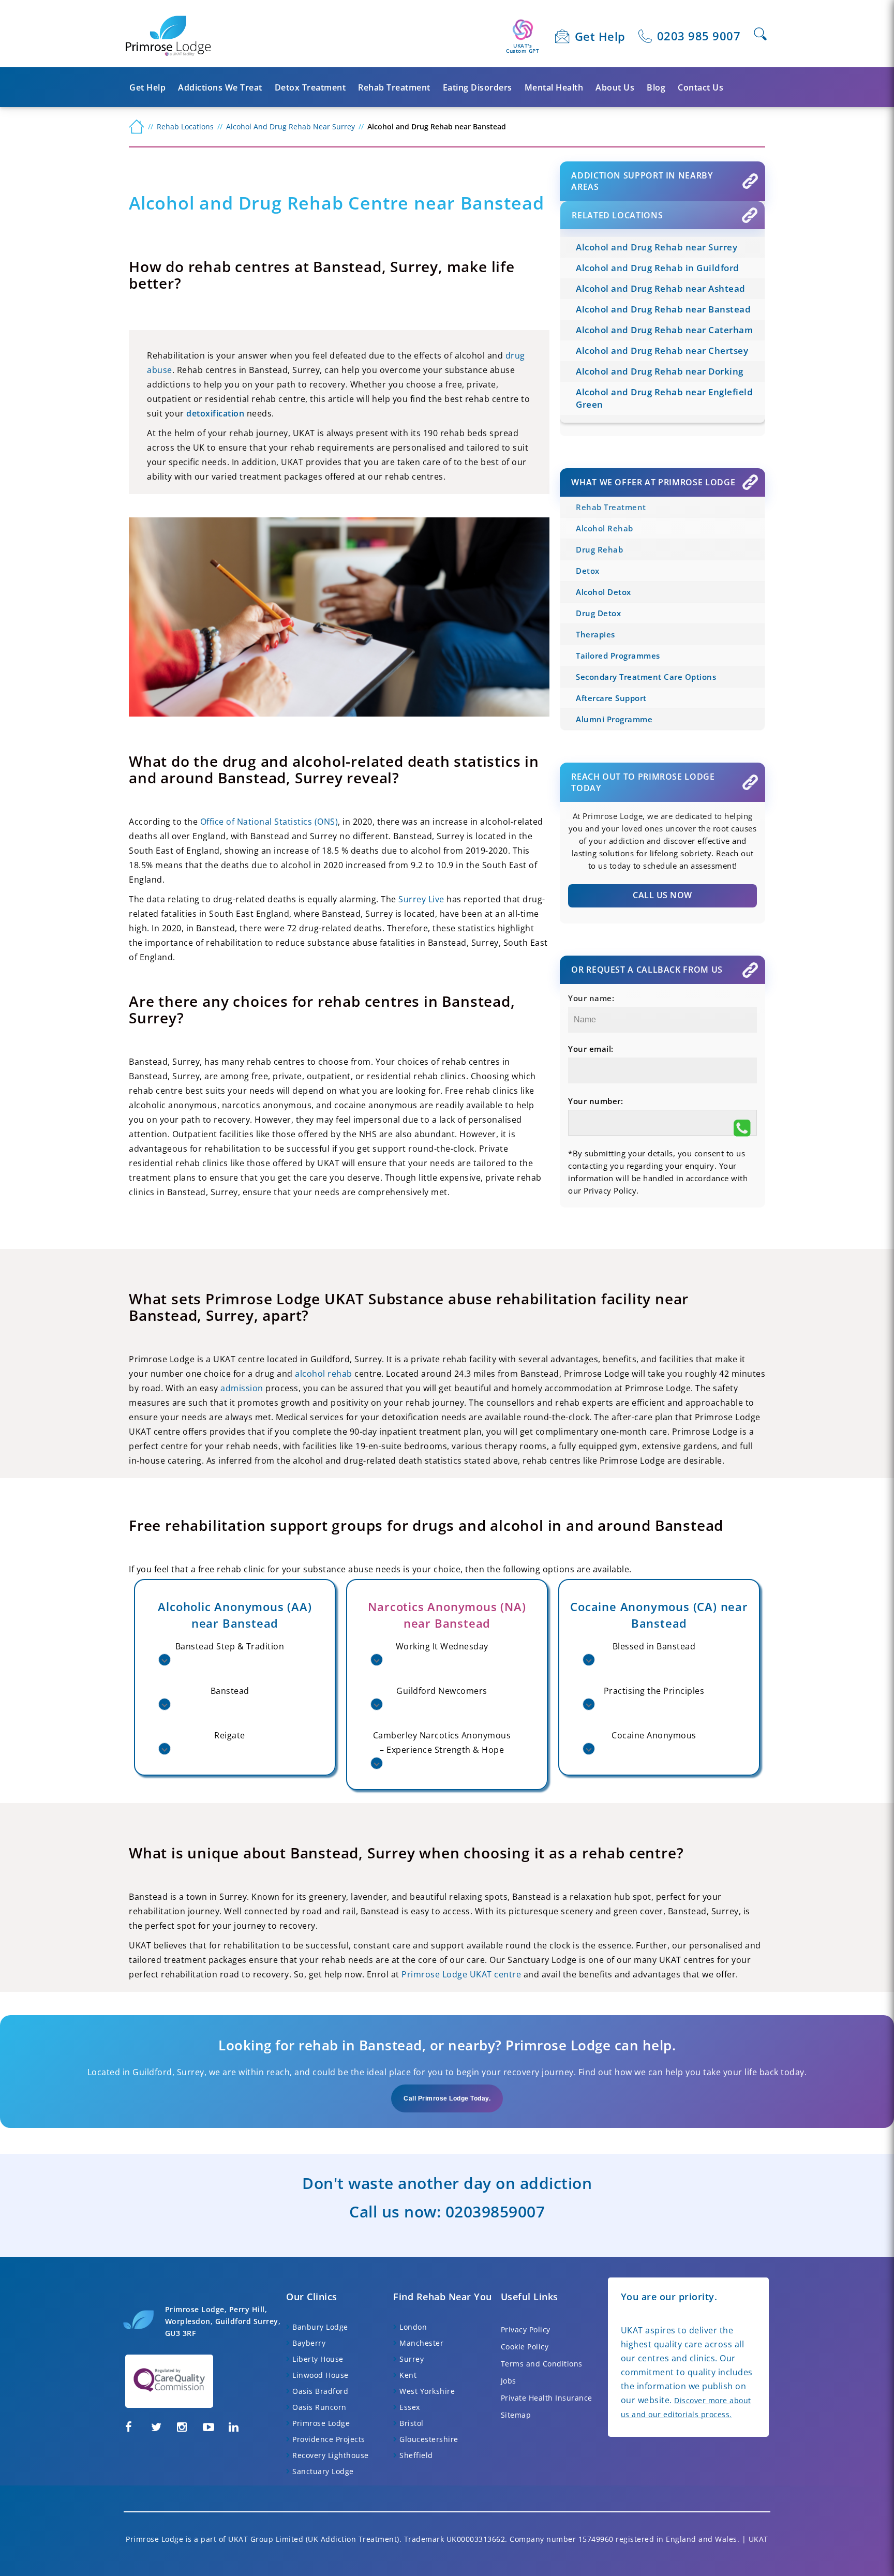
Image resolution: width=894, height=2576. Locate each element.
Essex (410, 2407)
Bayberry (309, 2343)
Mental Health (554, 87)
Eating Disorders (478, 87)
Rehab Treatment (394, 87)
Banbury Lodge (320, 2327)
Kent (408, 2375)
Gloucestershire (429, 2439)
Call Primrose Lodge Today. (447, 2098)
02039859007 (495, 2212)
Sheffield (416, 2455)
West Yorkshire (427, 2391)
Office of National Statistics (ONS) (269, 822)
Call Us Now (662, 895)
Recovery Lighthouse (331, 2455)
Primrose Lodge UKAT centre (461, 1974)
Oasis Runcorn (319, 2407)
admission (242, 1388)
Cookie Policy (525, 2347)
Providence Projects (329, 2439)
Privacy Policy (526, 2329)
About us (615, 87)
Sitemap (516, 2415)
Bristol (412, 2423)
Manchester (421, 2343)
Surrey (412, 2359)
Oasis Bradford (320, 2391)
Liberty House (318, 2359)
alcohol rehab (324, 1374)
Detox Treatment (310, 87)
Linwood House (321, 2375)
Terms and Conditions (542, 2364)
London (413, 2327)
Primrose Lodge (321, 2423)
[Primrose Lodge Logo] (168, 36)
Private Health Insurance (547, 2398)
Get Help (600, 36)
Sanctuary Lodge (323, 2471)
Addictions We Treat (220, 87)
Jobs (509, 2381)
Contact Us (701, 87)
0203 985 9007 (699, 36)
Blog (656, 87)
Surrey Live (421, 899)
